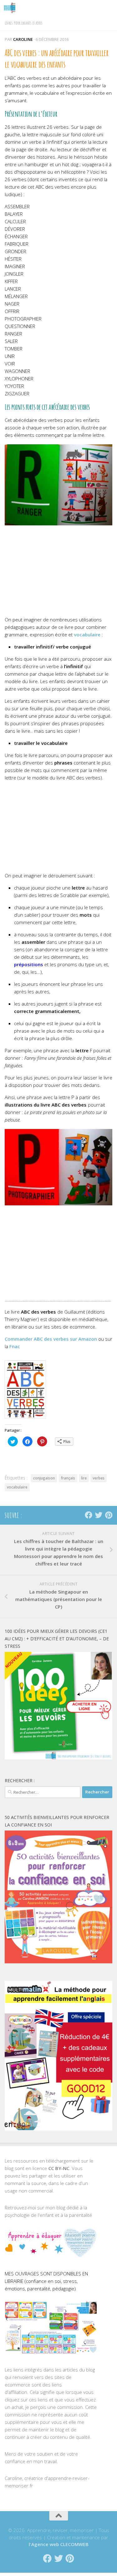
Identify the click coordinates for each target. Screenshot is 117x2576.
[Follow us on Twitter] (99, 1515)
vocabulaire (87, 634)
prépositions (29, 964)
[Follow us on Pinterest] (109, 1515)
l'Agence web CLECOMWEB (59, 2544)
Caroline (23, 39)
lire (84, 1478)
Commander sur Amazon (51, 1339)
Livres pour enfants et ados (24, 23)
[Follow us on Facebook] (89, 1515)
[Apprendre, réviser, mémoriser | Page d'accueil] (12, 8)
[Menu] (109, 8)
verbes (99, 1478)
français (68, 1478)
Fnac (15, 1346)
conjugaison (44, 1478)
